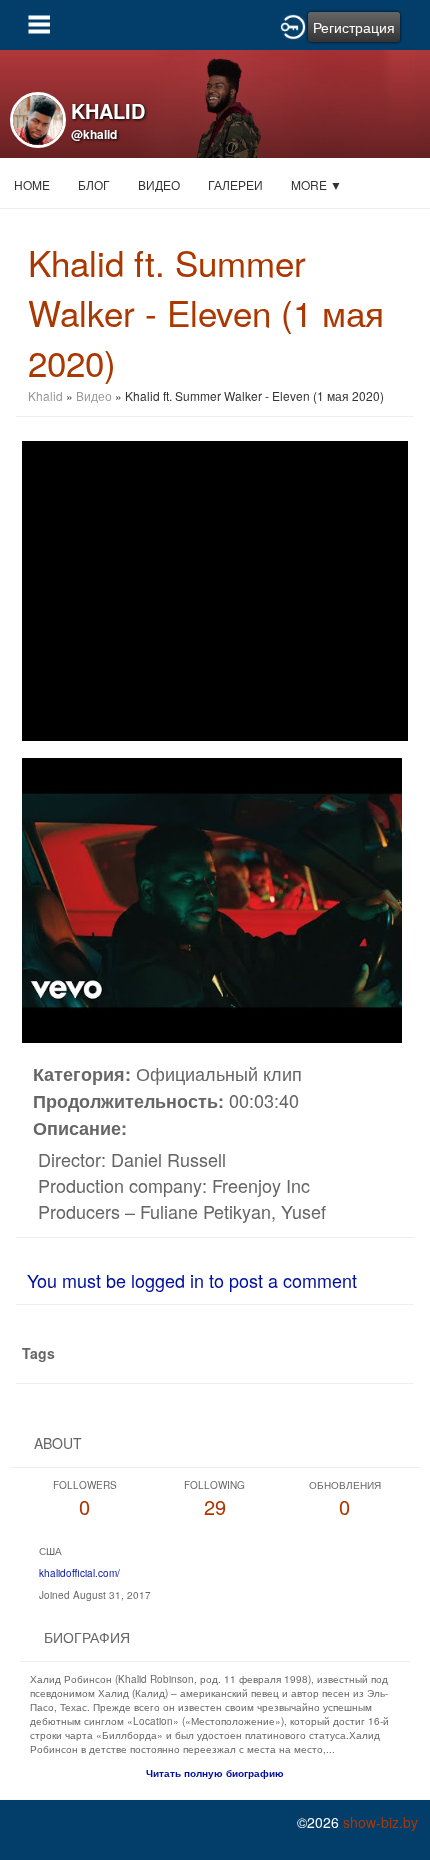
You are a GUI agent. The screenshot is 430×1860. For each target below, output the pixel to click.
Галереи (235, 184)
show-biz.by (380, 1822)
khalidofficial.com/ (79, 1573)
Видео (159, 184)
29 (214, 1499)
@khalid (94, 134)
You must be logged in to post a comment (192, 1280)
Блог (94, 184)
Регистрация (354, 27)
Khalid (45, 395)
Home (32, 184)
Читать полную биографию (215, 1773)
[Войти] (293, 25)
